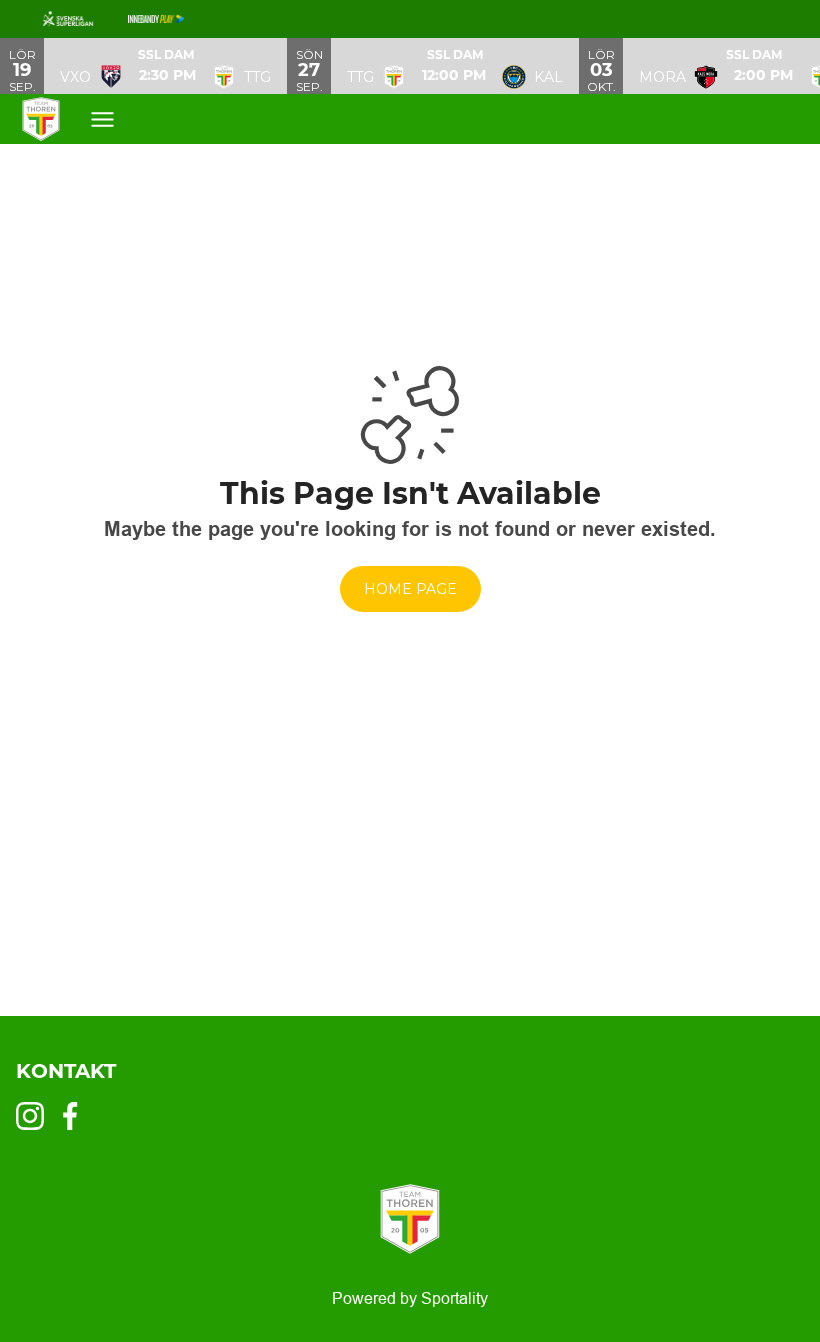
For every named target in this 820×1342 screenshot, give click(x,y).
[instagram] (36, 1116)
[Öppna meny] (102, 119)
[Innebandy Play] (172, 19)
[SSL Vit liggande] (84, 19)
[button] (165, 66)
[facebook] (76, 1116)
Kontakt (66, 1071)
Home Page (410, 589)
